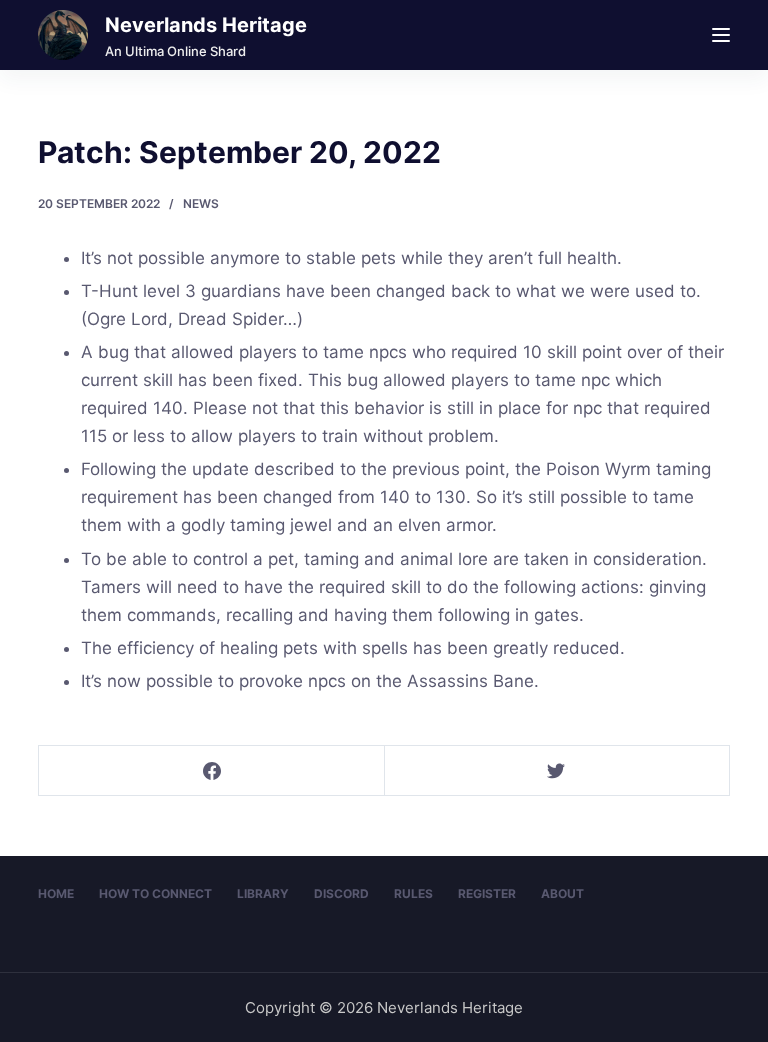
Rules (413, 893)
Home (56, 893)
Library (263, 893)
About (562, 893)
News (201, 203)
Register (487, 893)
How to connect (155, 893)
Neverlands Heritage (206, 25)
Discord (341, 893)
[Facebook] (212, 771)
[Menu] (721, 35)
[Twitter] (557, 771)
